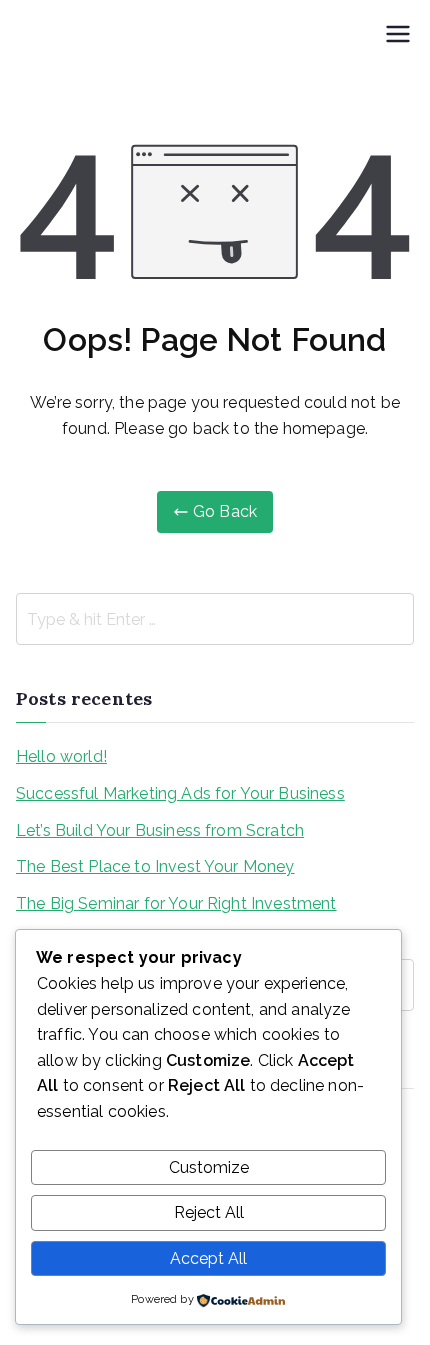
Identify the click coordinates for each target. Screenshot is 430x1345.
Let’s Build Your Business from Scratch (160, 830)
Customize (209, 1167)
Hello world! (61, 756)
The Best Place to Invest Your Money (155, 866)
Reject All (209, 1212)
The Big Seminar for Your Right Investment (176, 903)
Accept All (208, 1258)
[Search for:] (215, 619)
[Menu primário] (398, 36)
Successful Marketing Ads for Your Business (180, 793)
